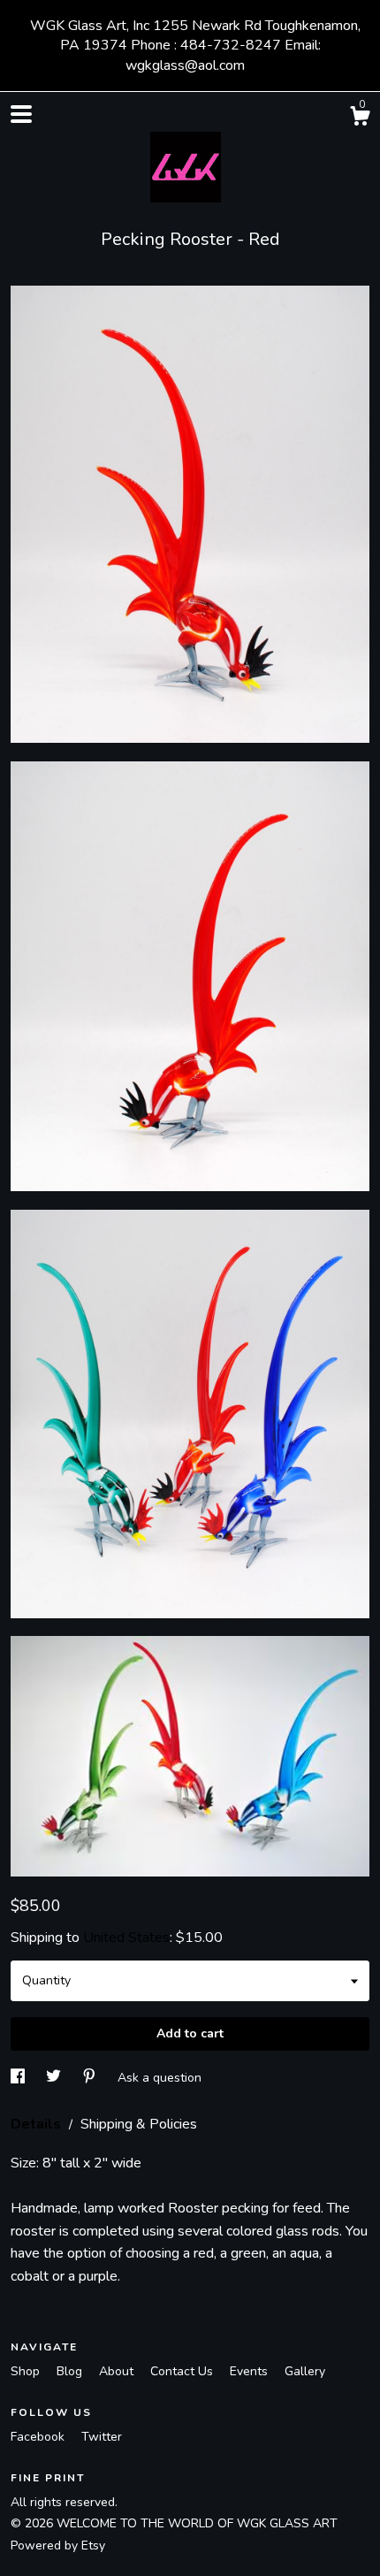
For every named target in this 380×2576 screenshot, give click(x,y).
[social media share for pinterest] (91, 2078)
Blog (71, 2371)
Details (38, 2124)
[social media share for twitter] (55, 2078)
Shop (27, 2371)
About (118, 2371)
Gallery (305, 2371)
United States (126, 1938)
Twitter (102, 2437)
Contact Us (183, 2371)
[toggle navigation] (21, 114)
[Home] (190, 163)
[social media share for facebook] (19, 2078)
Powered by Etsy (58, 2545)
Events (251, 2371)
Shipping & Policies (139, 2124)
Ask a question (160, 2078)
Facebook (39, 2437)
